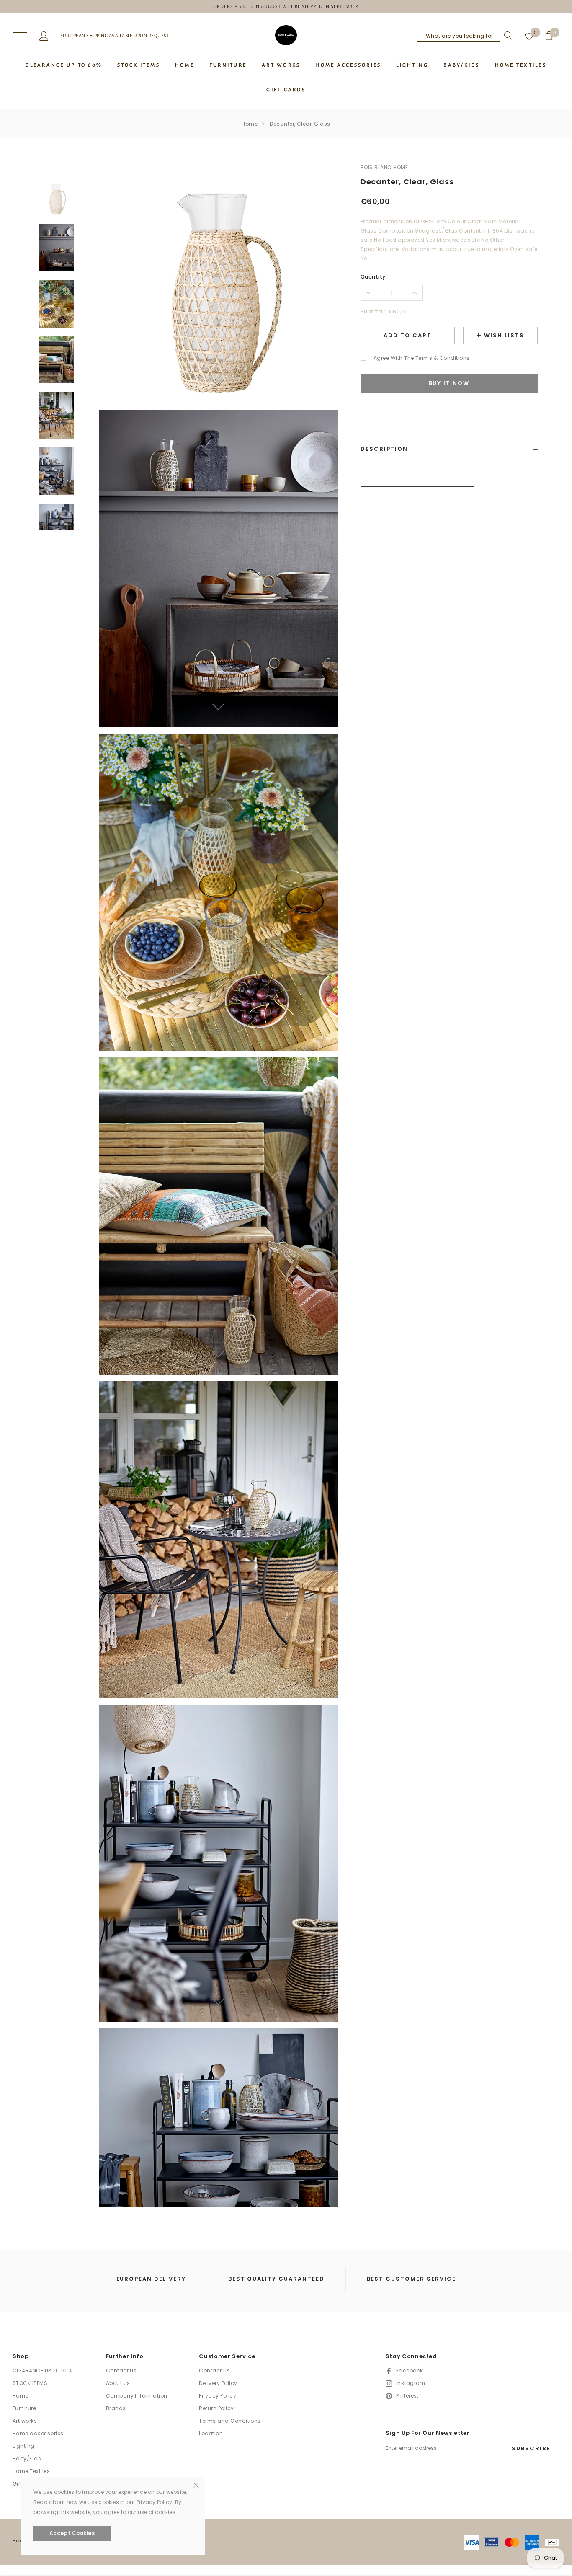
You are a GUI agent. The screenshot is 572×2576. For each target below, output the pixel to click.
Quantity (373, 277)
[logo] (286, 35)
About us (118, 2383)
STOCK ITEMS (30, 2383)
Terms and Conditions (230, 2421)
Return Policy (216, 2408)
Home (250, 124)
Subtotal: (373, 311)
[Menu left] (20, 36)
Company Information (137, 2396)
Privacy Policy (218, 2396)
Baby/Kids (27, 2458)
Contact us (121, 2371)
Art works (25, 2421)
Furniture (24, 2408)
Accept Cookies (72, 2533)
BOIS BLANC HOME (384, 167)
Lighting (24, 2446)
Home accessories (38, 2433)
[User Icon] (44, 35)
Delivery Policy (218, 2383)
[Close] (196, 2485)
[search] (506, 36)
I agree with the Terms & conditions (420, 358)
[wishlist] (529, 36)
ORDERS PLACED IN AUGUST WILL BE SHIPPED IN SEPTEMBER (286, 6)
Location (211, 2433)
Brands (116, 2408)
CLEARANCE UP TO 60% (42, 2371)
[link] (56, 198)
